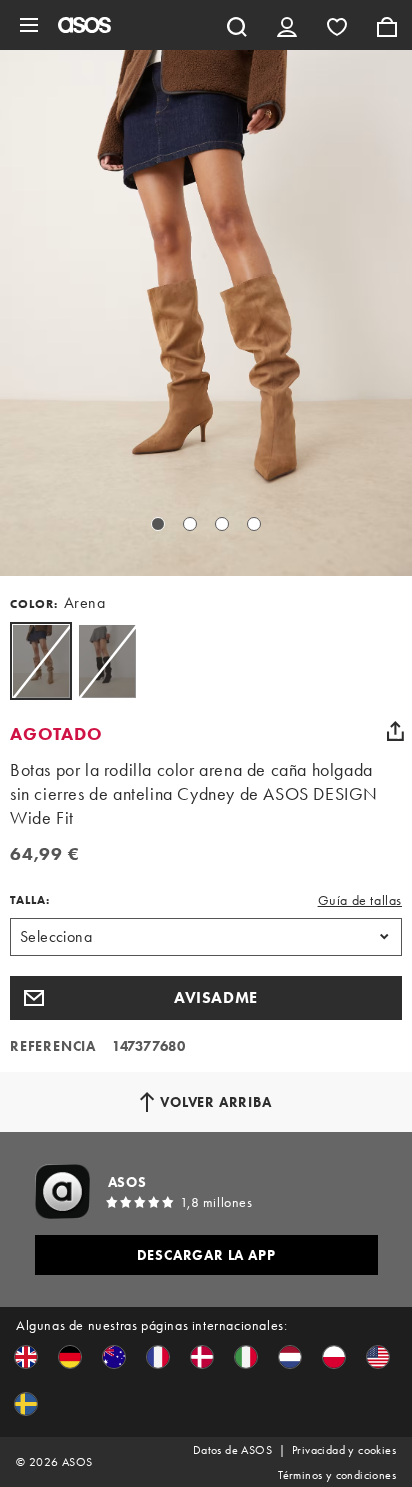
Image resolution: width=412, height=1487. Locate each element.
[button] (206, 998)
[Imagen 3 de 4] (222, 524)
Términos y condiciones (337, 1475)
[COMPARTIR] (395, 731)
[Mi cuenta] (287, 25)
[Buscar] (237, 25)
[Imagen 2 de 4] (190, 524)
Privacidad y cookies (344, 1450)
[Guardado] (337, 25)
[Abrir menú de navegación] (29, 25)
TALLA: (30, 900)
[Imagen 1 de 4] (158, 524)
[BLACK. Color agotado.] (107, 661)
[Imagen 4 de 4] (254, 524)
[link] (41, 661)
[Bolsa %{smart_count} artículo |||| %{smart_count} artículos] (387, 25)
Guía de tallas (360, 900)
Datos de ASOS (232, 1450)
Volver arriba (215, 1102)
